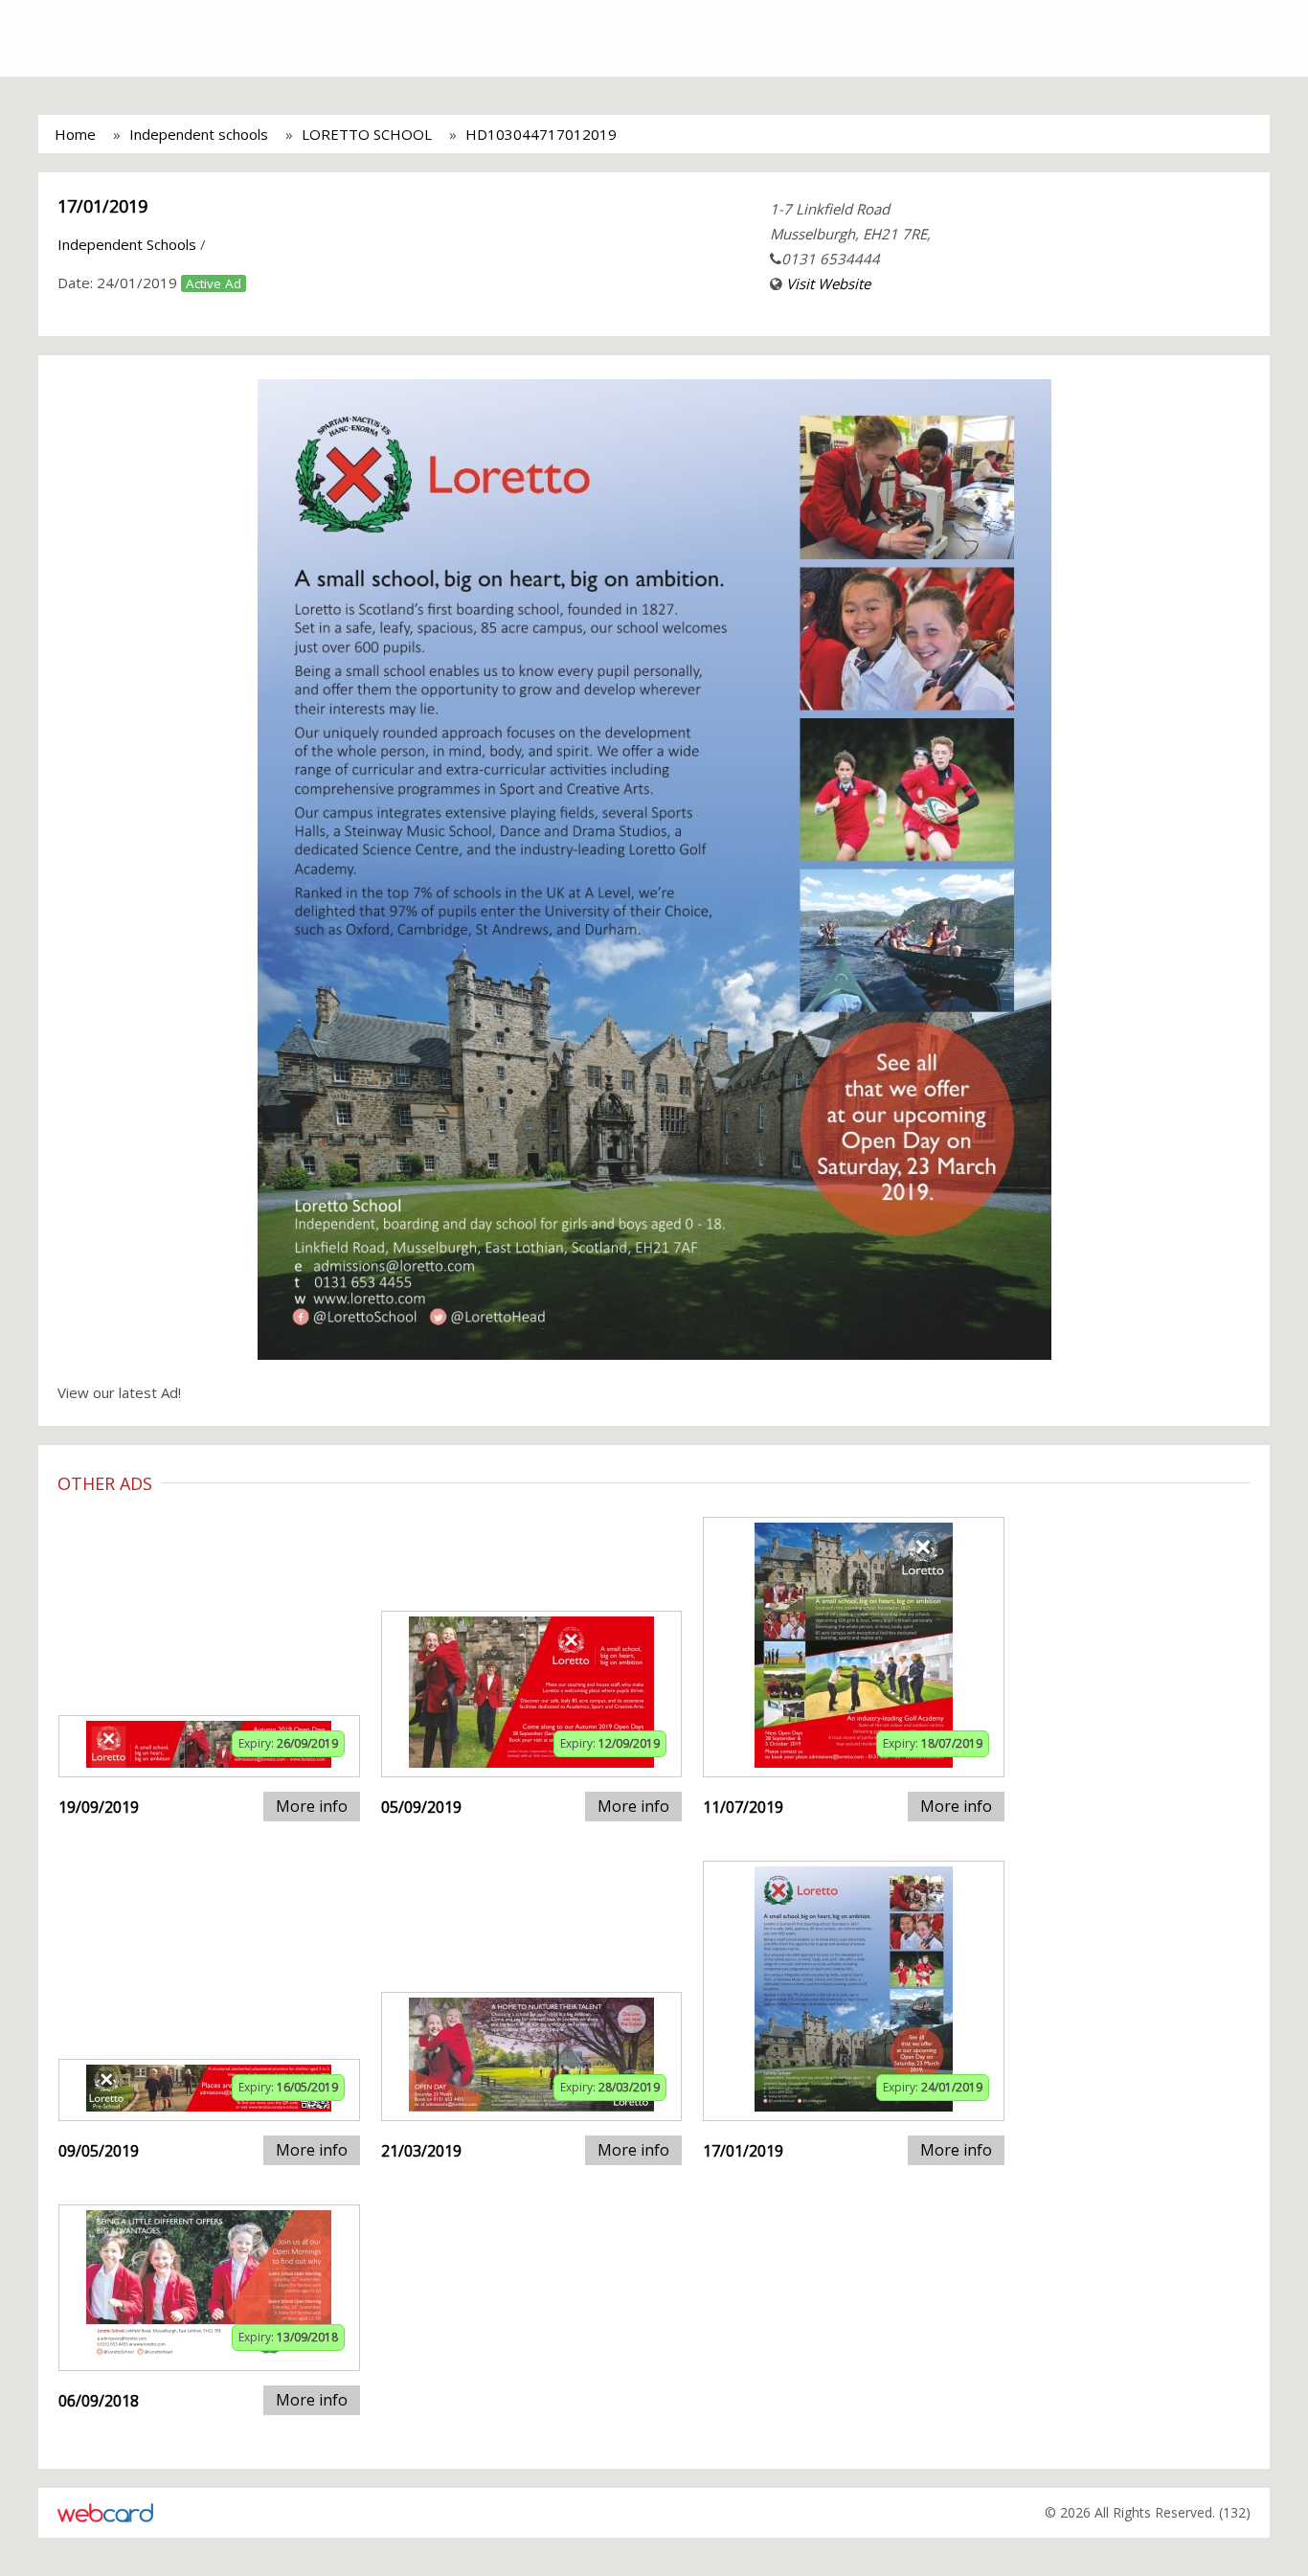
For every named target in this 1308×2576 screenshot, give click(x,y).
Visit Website (828, 283)
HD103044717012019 (541, 134)
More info (312, 1806)
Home (75, 134)
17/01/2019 (102, 206)
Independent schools (199, 134)
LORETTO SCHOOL (367, 134)
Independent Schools (127, 244)
